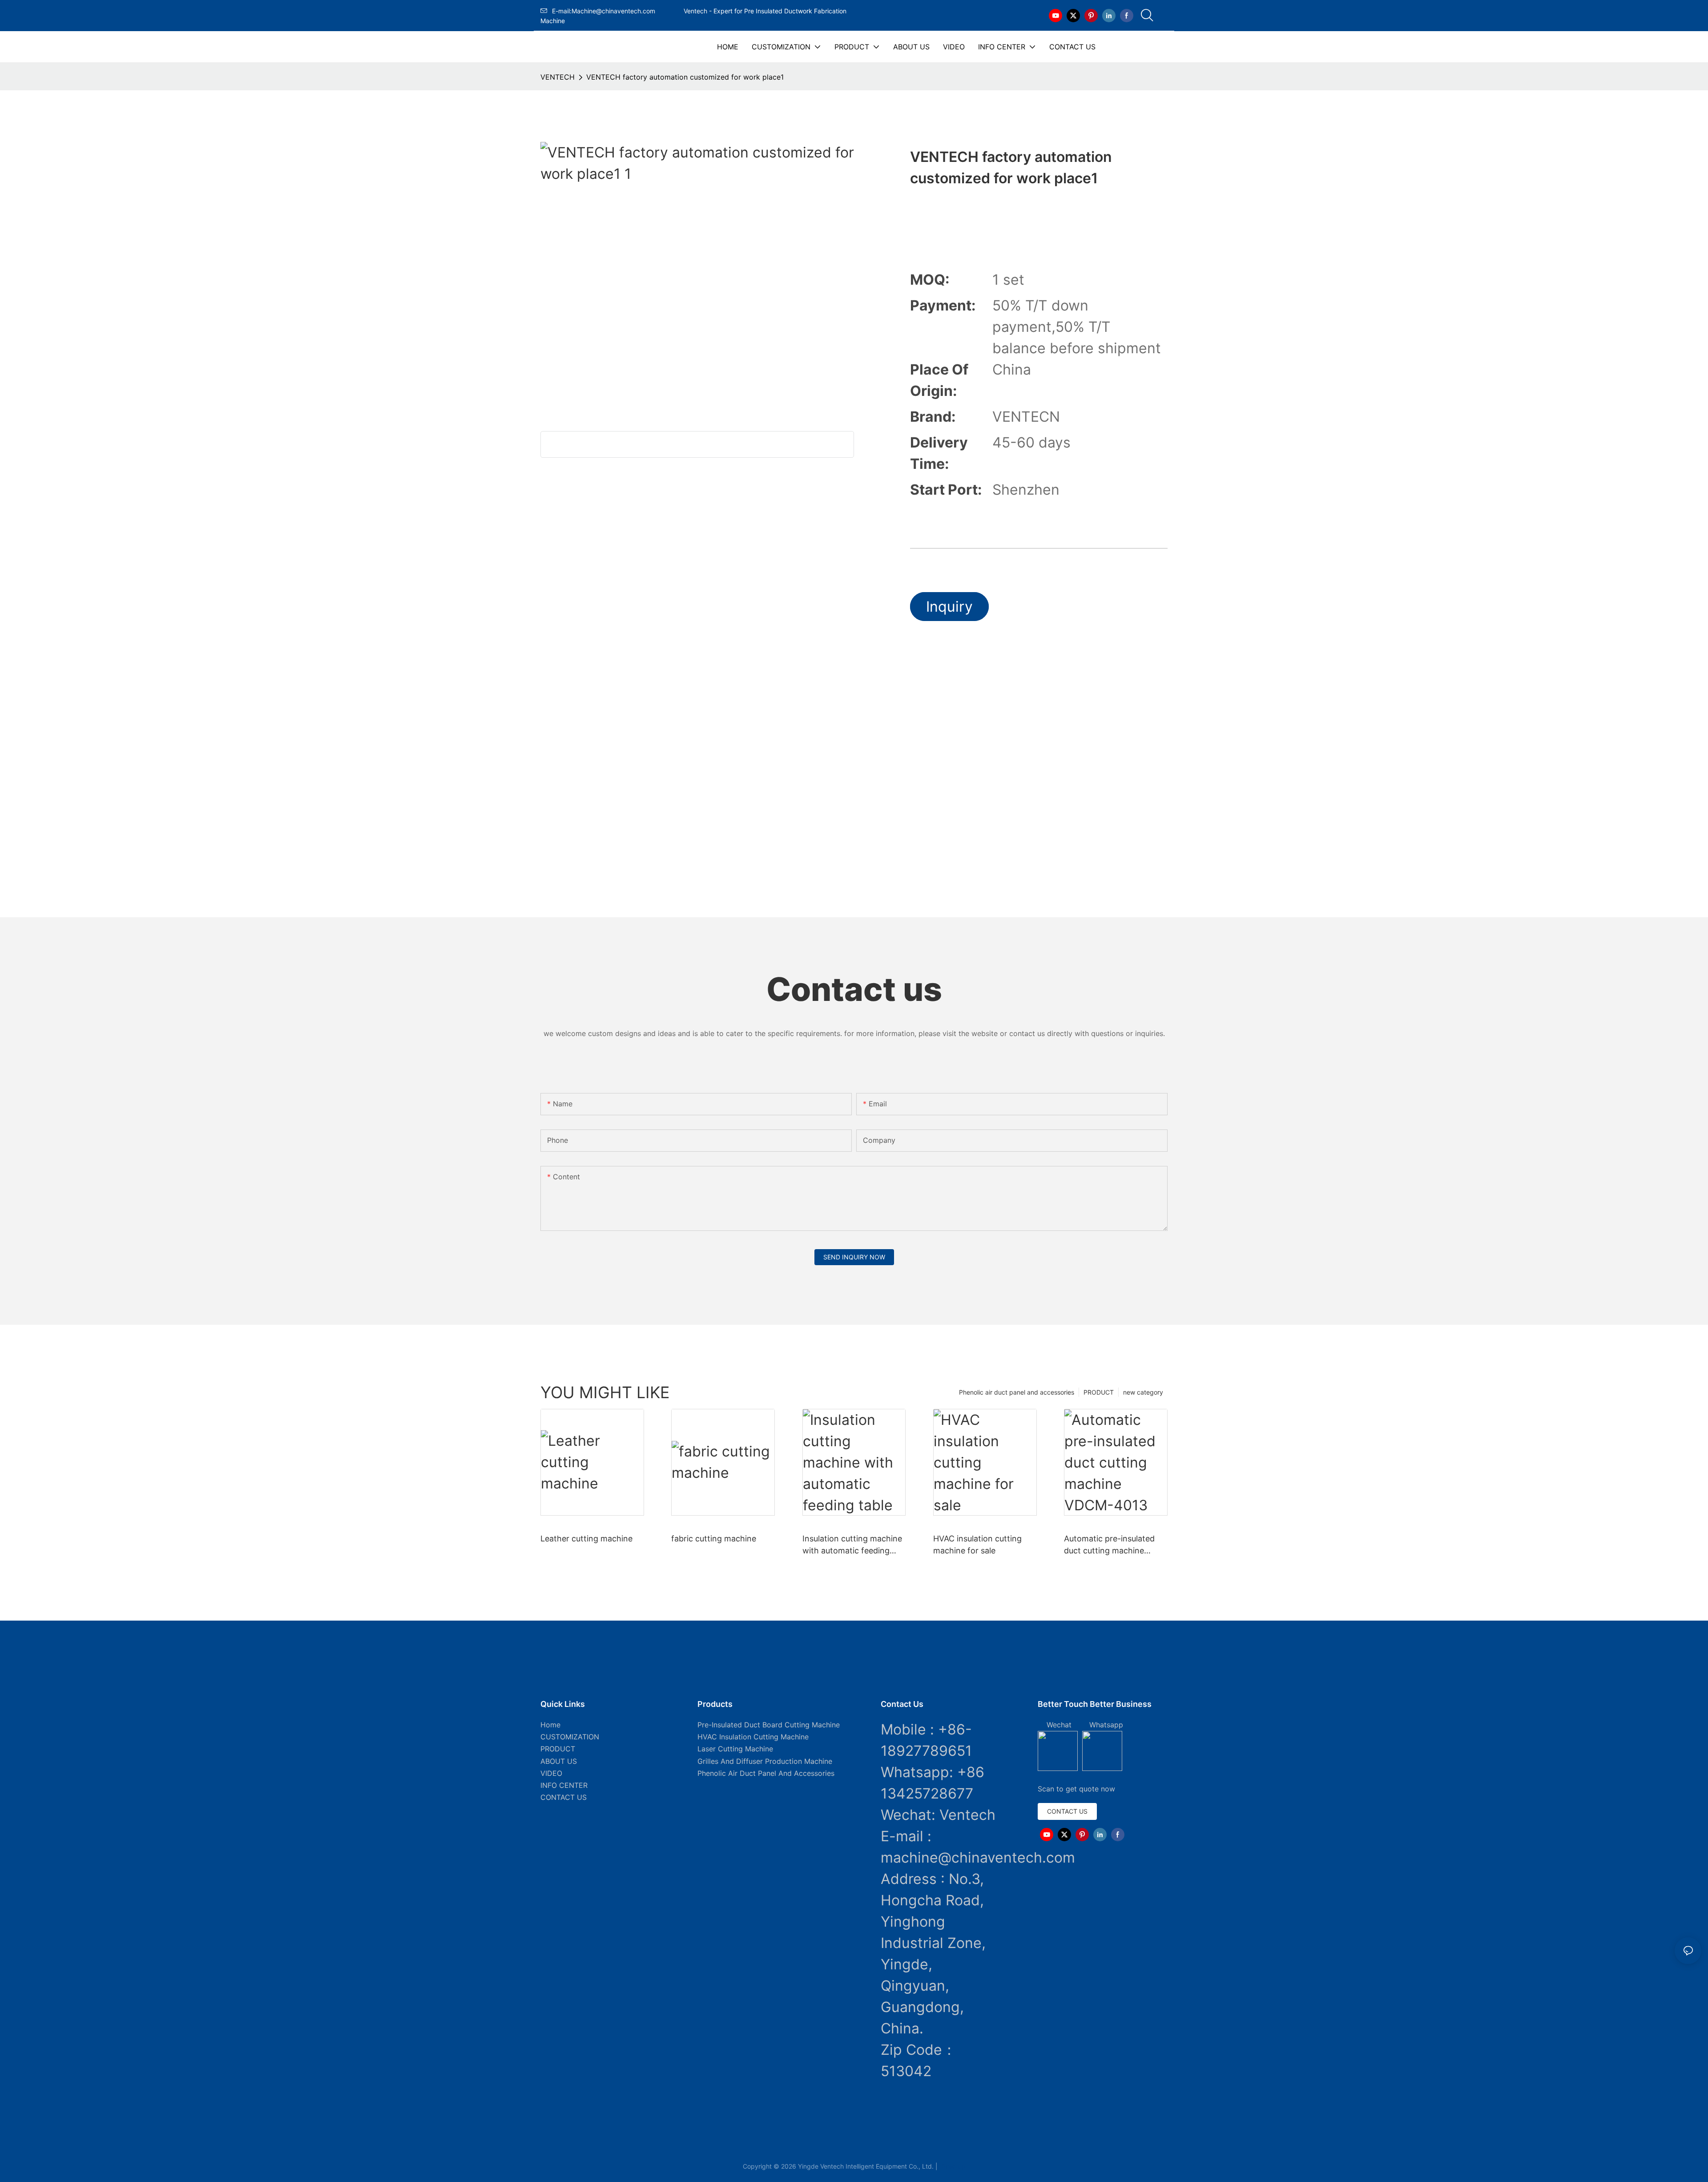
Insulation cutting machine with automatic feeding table (852, 1545)
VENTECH (558, 77)
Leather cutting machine (586, 1539)
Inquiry (949, 607)
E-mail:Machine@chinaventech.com (616, 11)
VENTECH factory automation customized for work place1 (685, 77)
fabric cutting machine (714, 1539)
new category (1143, 1392)
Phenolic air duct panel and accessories (1017, 1392)
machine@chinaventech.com (978, 1857)
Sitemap (952, 2166)
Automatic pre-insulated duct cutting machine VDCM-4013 (1109, 1545)
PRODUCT (1099, 1392)
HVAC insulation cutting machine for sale (977, 1545)
